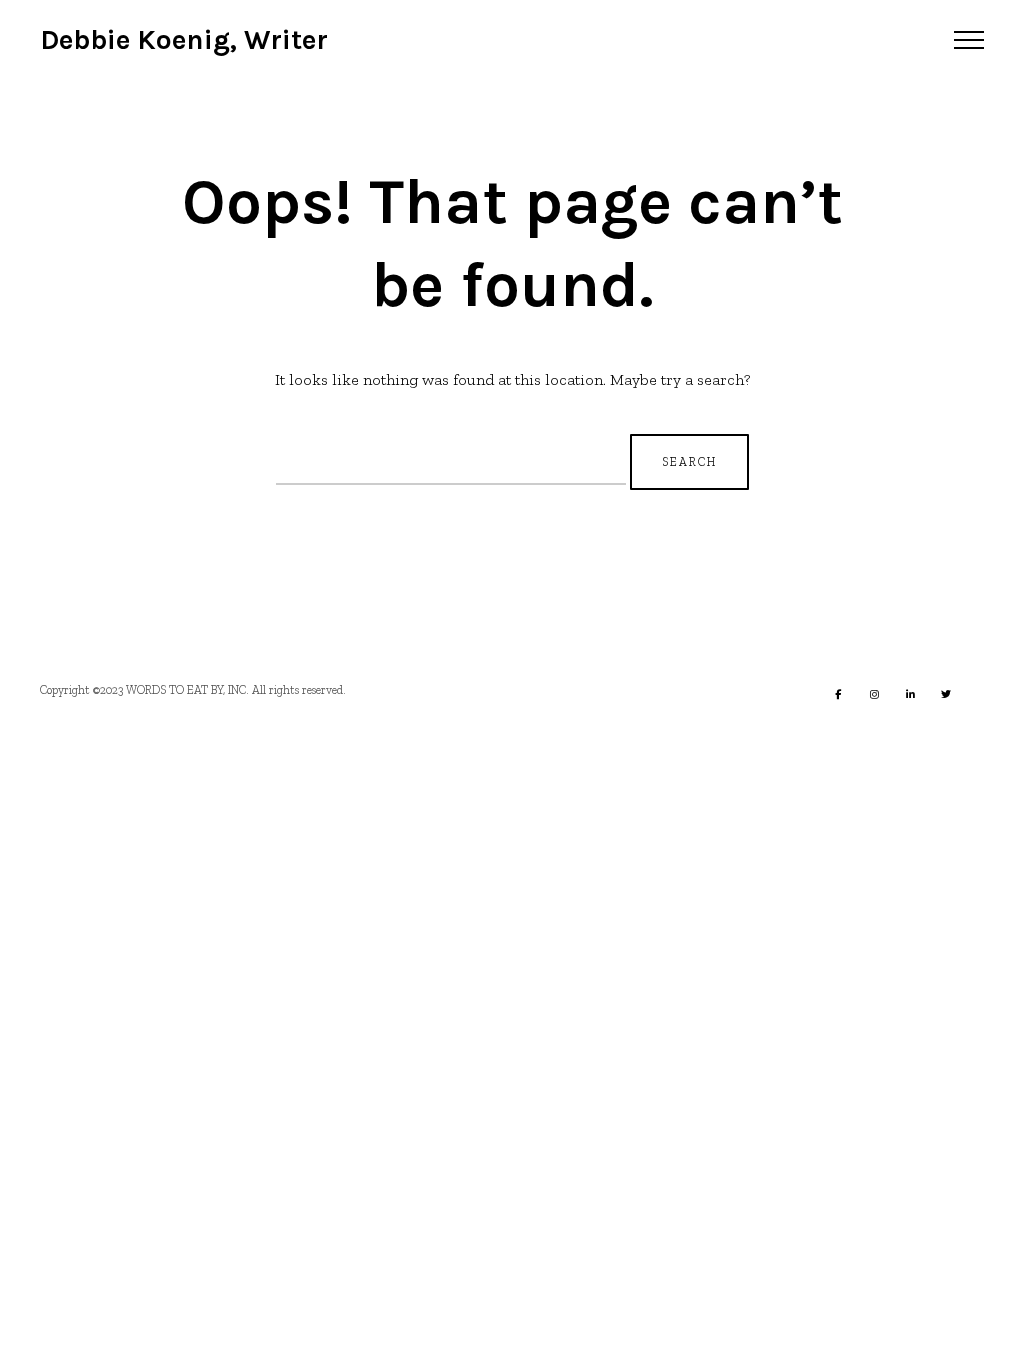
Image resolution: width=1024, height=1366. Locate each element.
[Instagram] (874, 694)
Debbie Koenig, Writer (184, 39)
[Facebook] (838, 694)
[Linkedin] (910, 694)
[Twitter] (946, 694)
